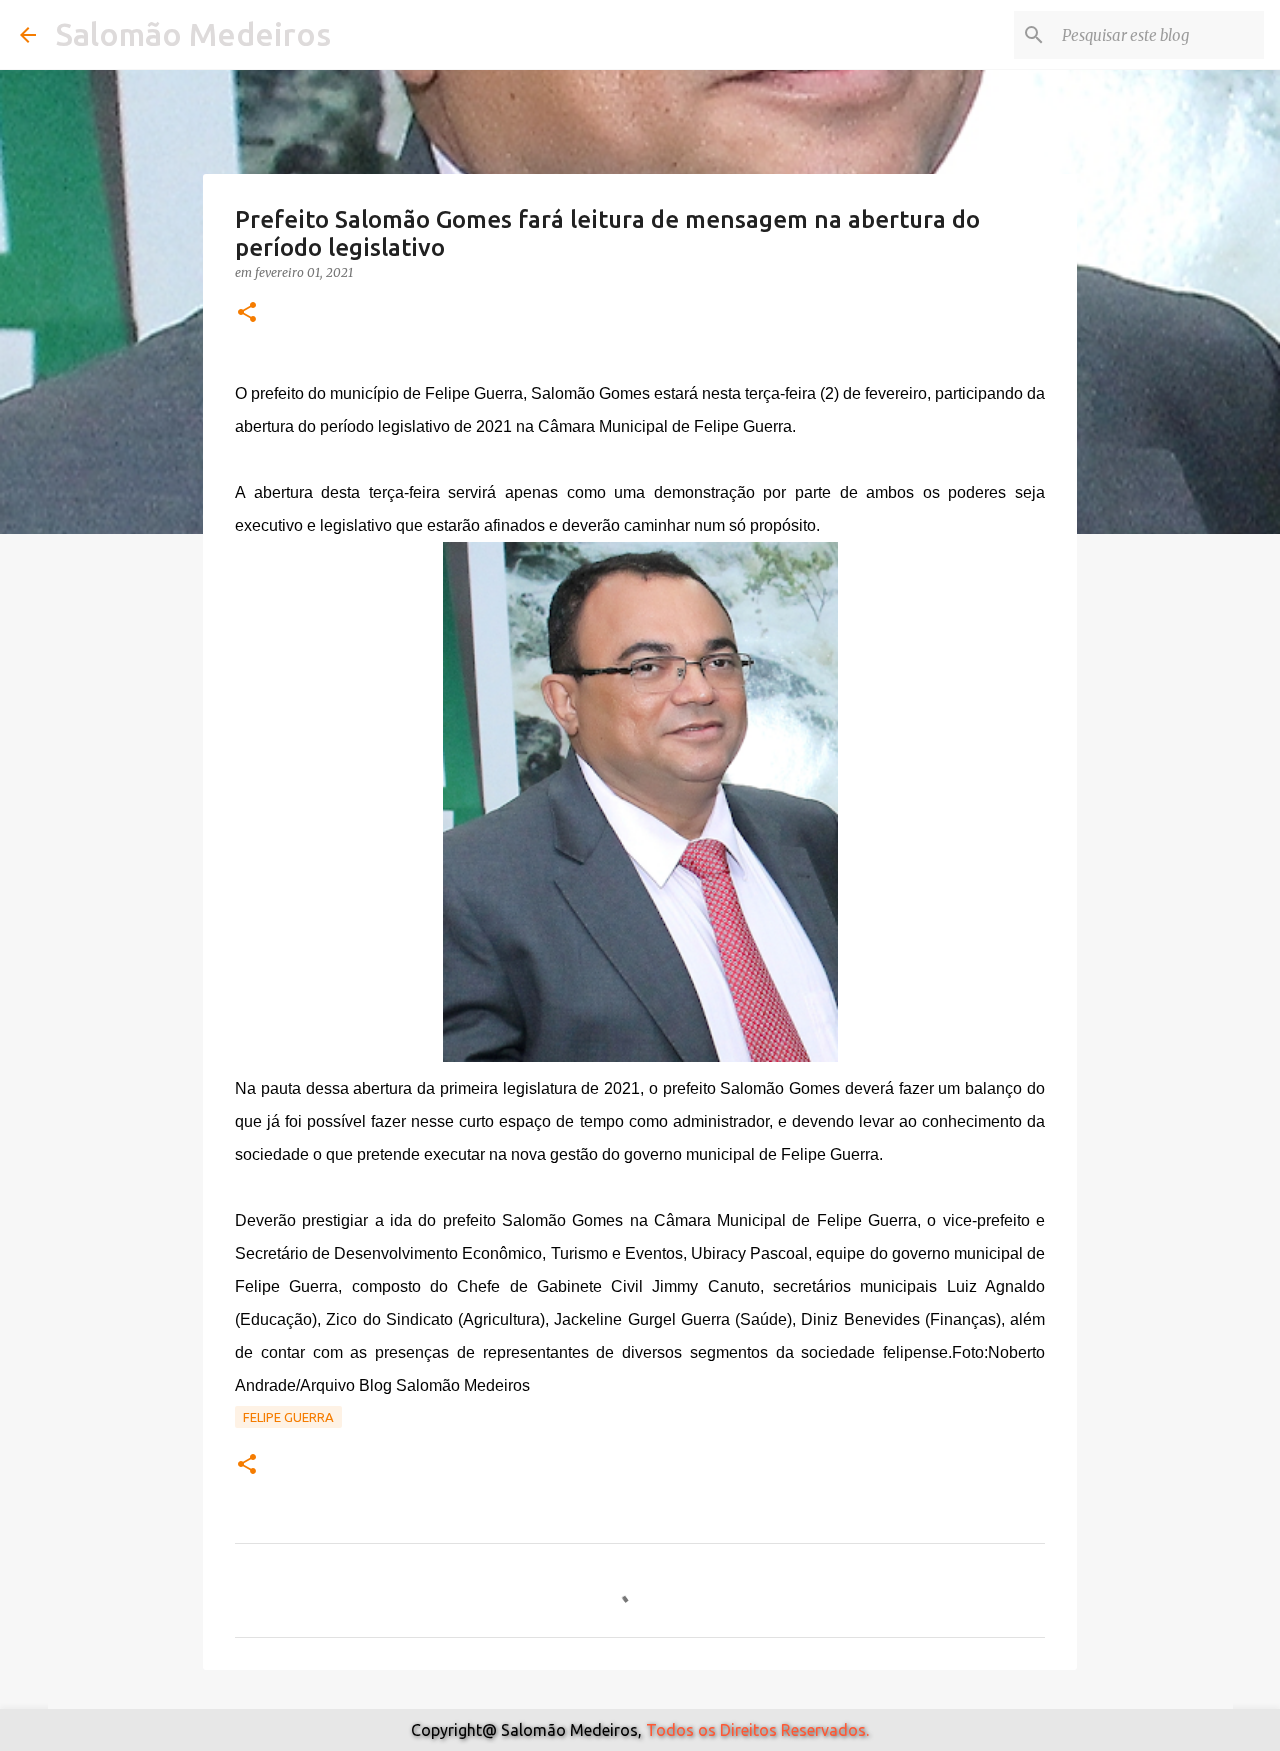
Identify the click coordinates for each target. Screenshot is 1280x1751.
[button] (247, 313)
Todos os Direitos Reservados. (757, 1730)
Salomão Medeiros (193, 34)
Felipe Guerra (288, 1417)
